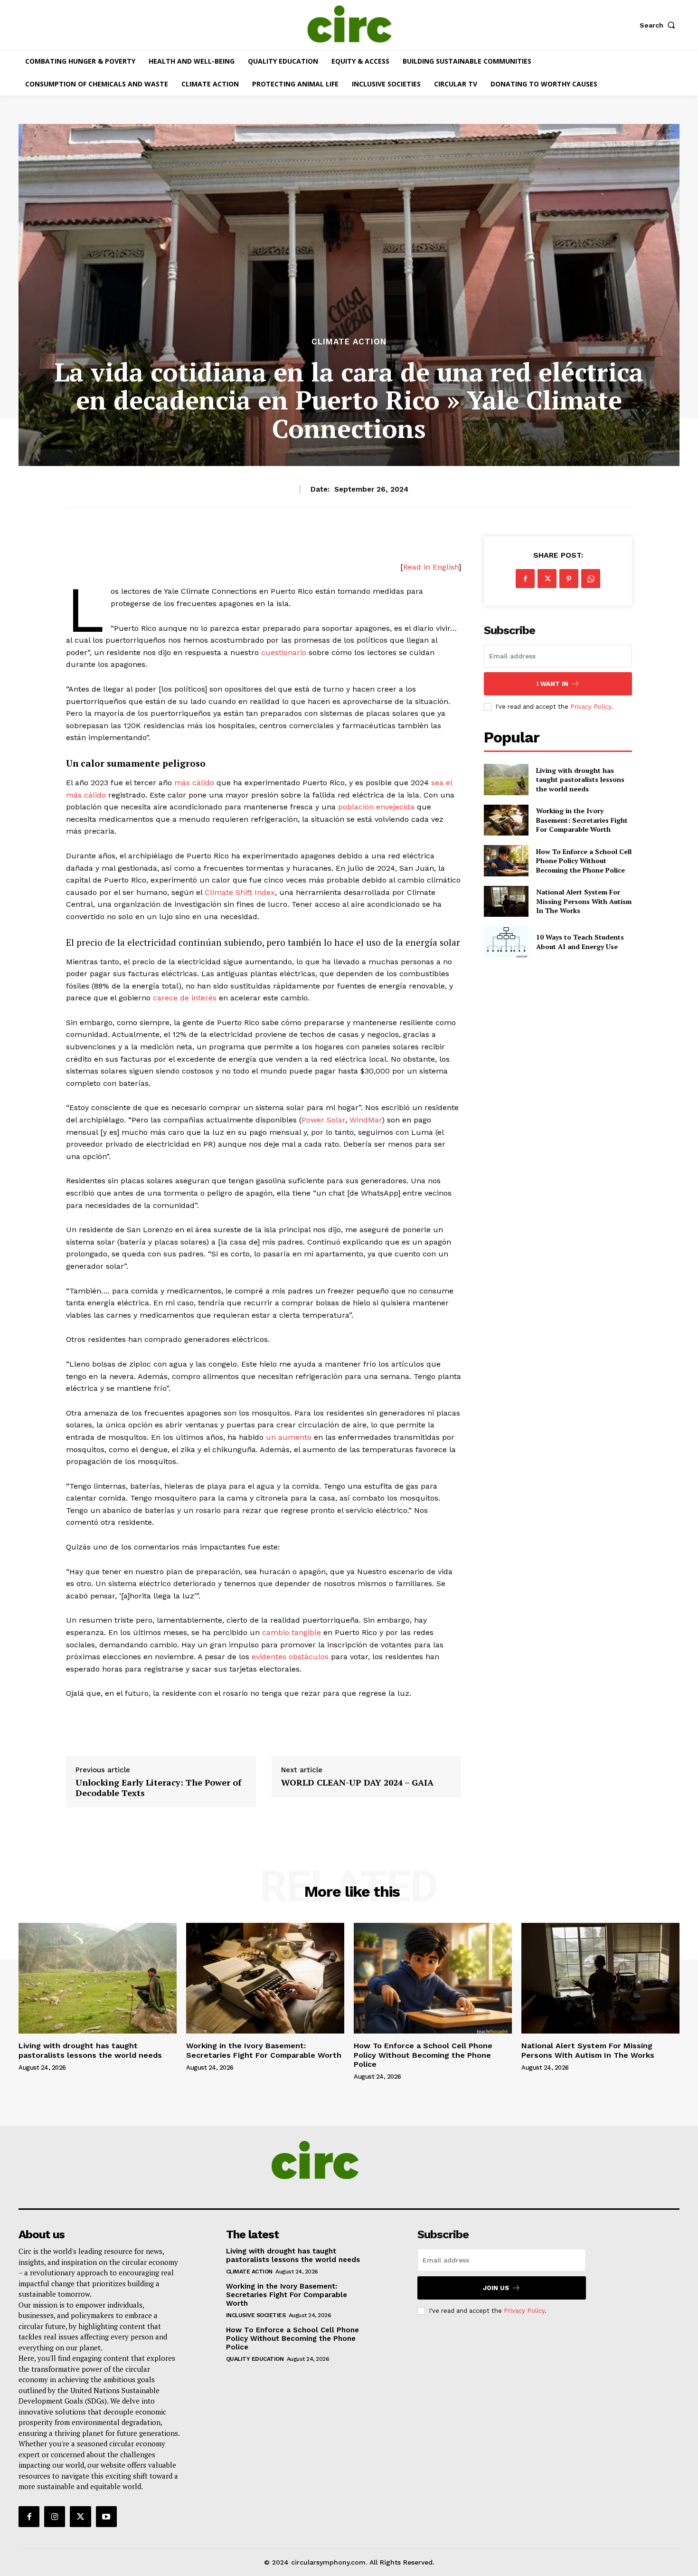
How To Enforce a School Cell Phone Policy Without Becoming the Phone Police (584, 861)
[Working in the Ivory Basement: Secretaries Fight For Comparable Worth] (506, 820)
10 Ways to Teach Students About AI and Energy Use (580, 942)
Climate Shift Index (240, 892)
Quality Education (255, 2359)
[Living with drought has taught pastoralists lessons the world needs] (506, 779)
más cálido (194, 783)
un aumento (289, 1437)
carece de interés (185, 998)
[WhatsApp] (591, 579)
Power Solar (323, 1120)
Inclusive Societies (256, 2315)
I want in (552, 684)
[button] (660, 25)
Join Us (496, 2288)
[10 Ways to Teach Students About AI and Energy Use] (506, 942)
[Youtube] (106, 2517)
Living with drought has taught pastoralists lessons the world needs (580, 779)
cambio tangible (292, 1632)
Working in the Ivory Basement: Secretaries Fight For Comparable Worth (582, 820)
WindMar (366, 1120)
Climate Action (349, 342)
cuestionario (284, 652)
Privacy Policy (591, 707)
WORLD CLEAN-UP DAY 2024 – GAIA (357, 1783)
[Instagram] (55, 2517)
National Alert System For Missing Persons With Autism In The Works (584, 901)
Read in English (431, 567)
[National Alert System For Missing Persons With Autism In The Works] (506, 901)
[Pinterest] (569, 579)
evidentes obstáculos (290, 1657)
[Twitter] (547, 579)
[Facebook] (525, 579)
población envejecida (375, 807)
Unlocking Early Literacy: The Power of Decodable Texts (158, 1788)
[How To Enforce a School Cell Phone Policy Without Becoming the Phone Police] (506, 860)
